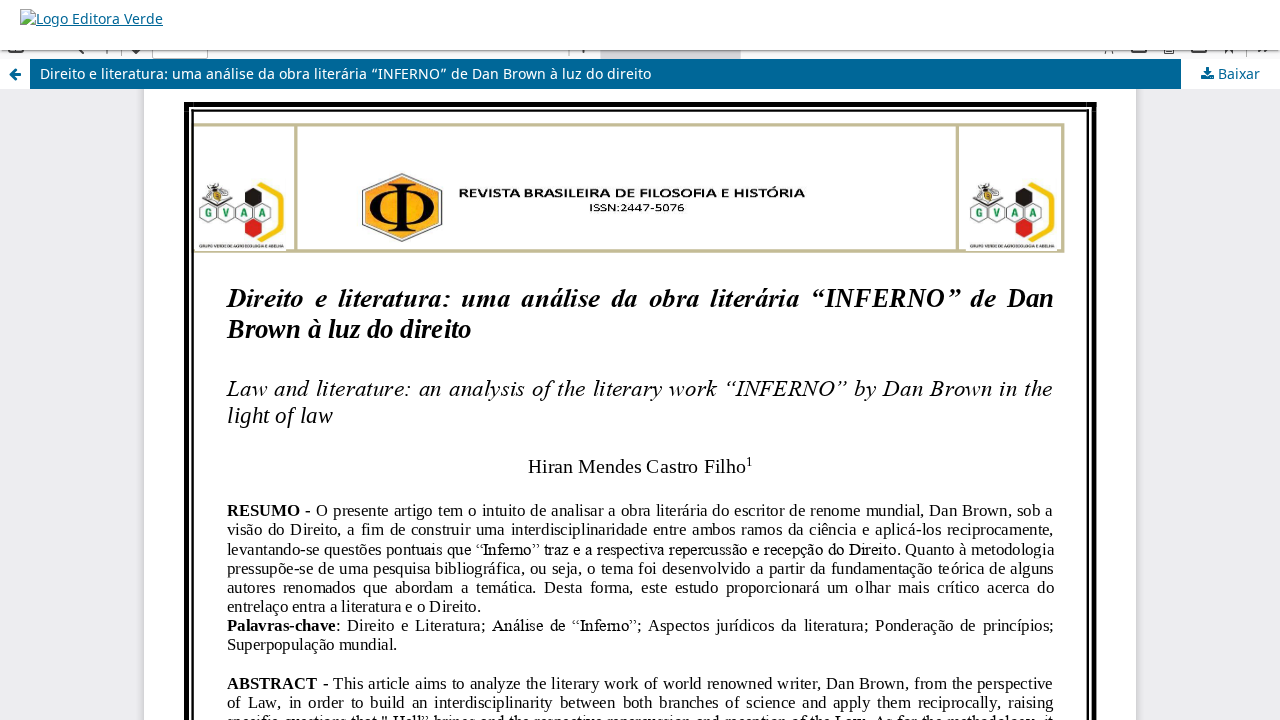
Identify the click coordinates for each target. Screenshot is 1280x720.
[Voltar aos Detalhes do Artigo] (15, 74)
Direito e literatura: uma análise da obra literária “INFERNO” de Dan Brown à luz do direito (345, 73)
